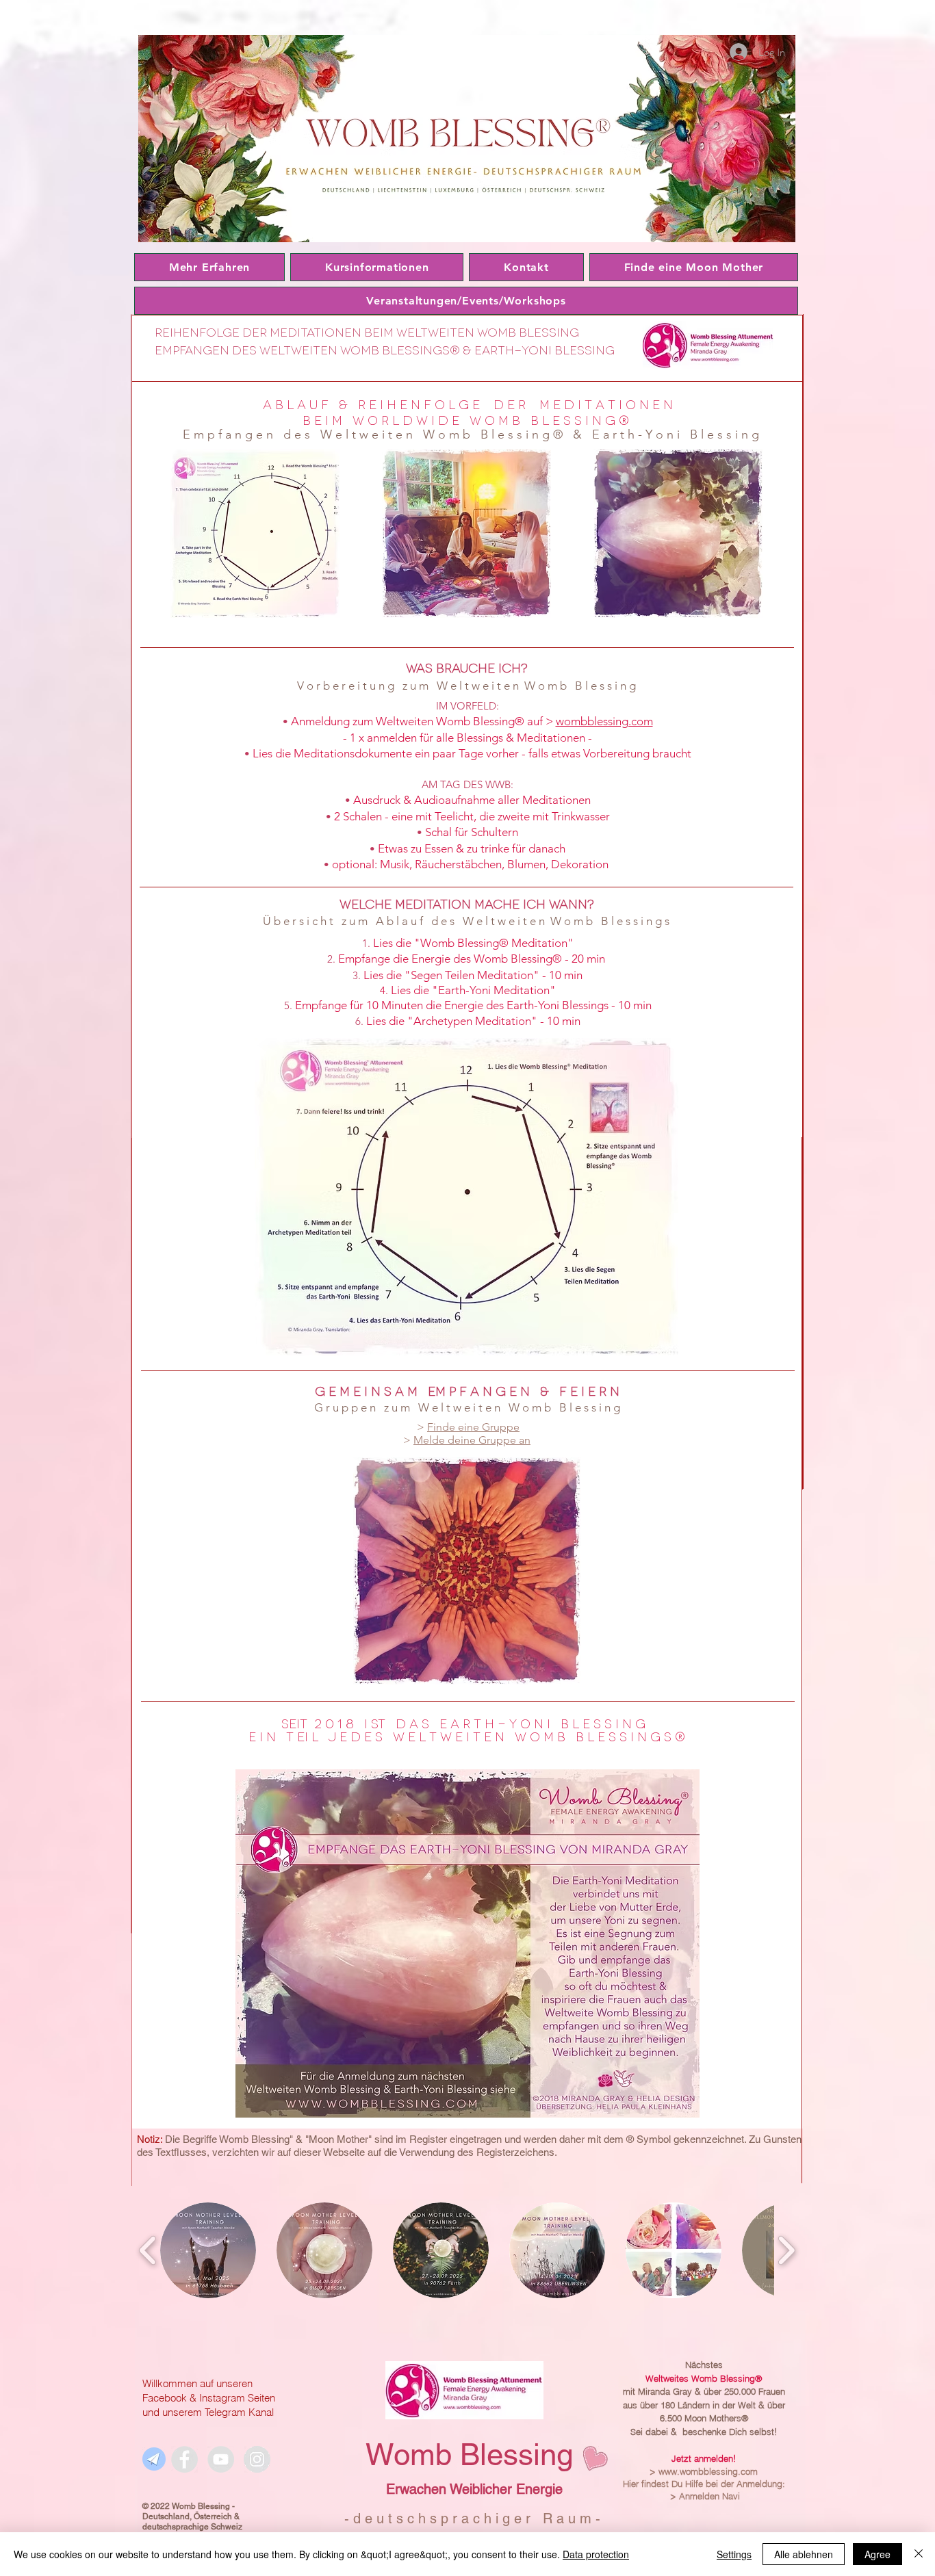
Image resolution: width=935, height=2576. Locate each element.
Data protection (596, 2554)
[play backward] (148, 2250)
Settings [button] (734, 2554)
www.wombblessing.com (708, 2471)
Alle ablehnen (804, 2554)
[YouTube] (221, 2459)
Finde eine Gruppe (473, 1427)
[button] (208, 2250)
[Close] (919, 2554)
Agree (878, 2554)
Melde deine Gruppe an (472, 1440)
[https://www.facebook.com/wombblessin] (184, 2459)
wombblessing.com (604, 721)
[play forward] (786, 2250)
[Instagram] (257, 2459)
